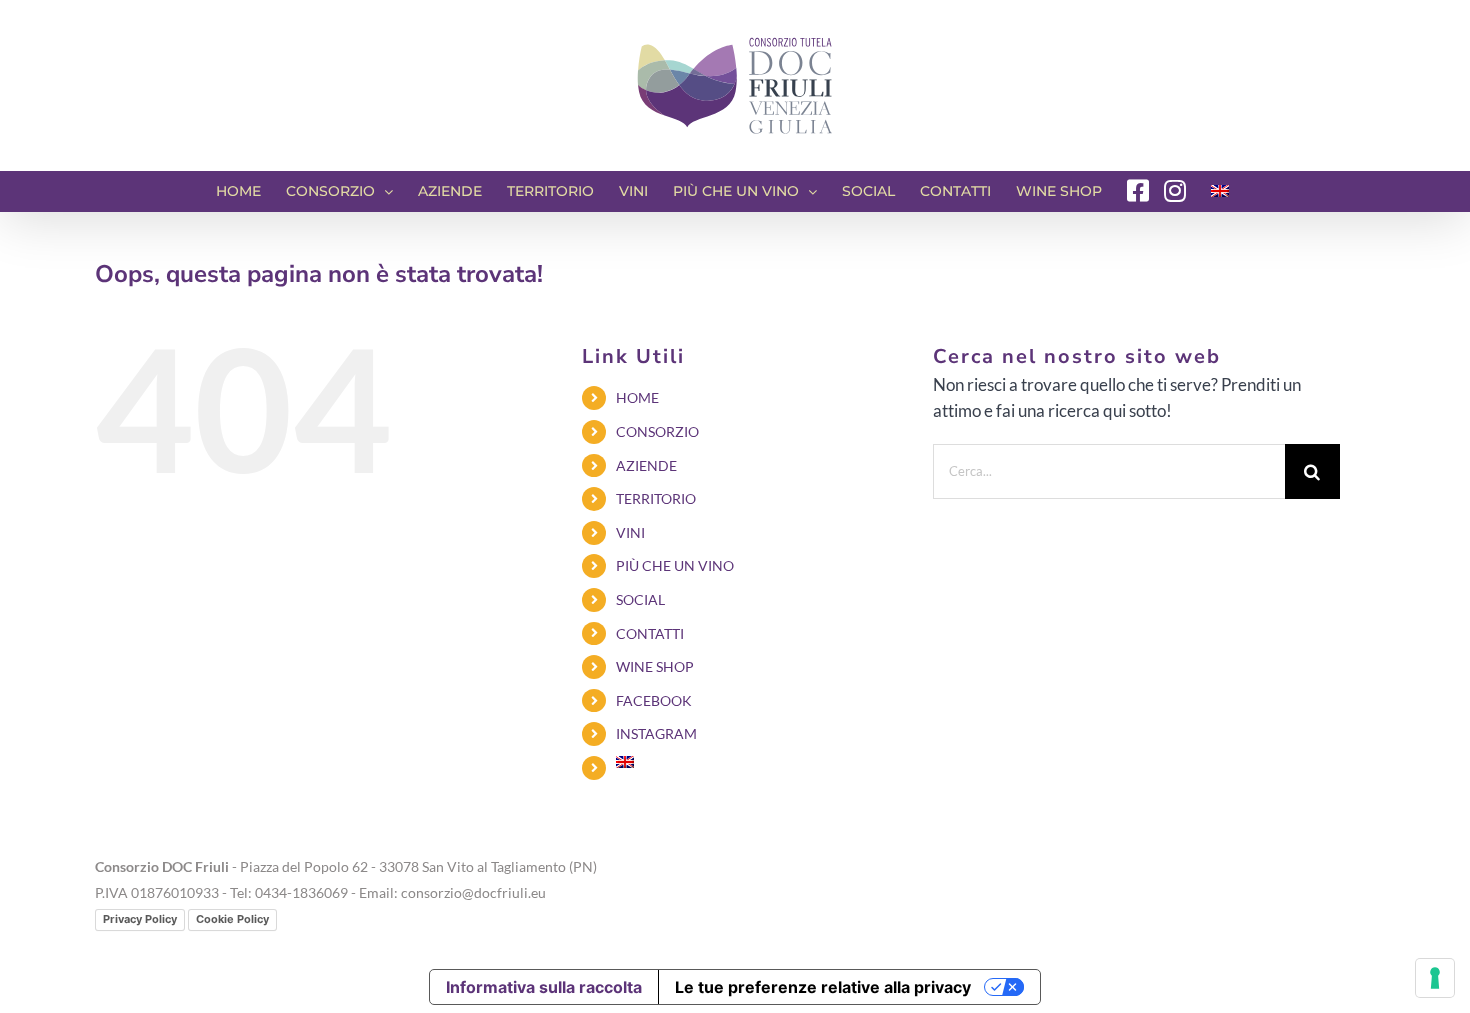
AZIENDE (646, 465)
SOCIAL (640, 599)
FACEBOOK (654, 700)
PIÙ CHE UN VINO (675, 565)
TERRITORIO (656, 498)
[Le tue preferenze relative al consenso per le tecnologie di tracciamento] (1435, 978)
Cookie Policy (232, 919)
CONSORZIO (657, 431)
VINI (630, 532)
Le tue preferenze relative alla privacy (823, 987)
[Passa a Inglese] (1220, 191)
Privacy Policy (140, 919)
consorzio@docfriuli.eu (473, 892)
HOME (637, 397)
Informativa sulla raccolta (544, 987)
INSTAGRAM (656, 733)
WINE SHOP (655, 666)
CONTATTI (650, 633)
